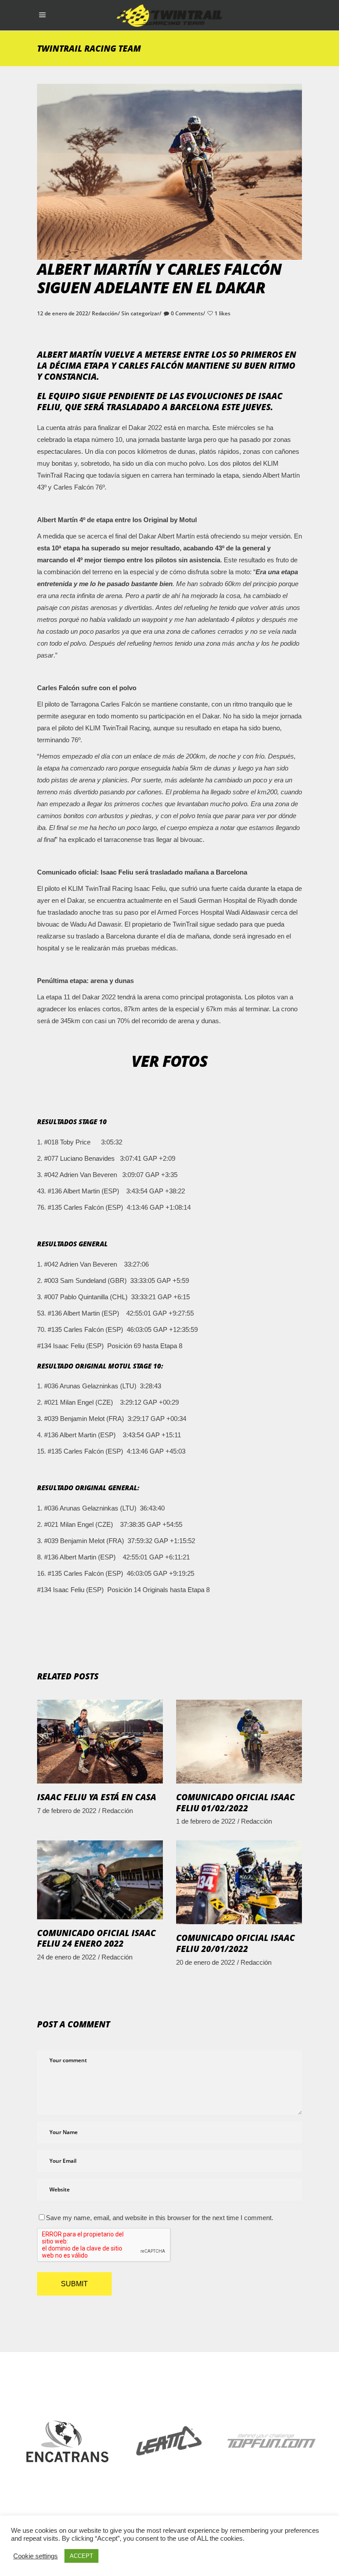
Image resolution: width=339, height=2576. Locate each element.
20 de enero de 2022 (205, 1962)
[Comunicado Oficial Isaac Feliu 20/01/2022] (239, 1882)
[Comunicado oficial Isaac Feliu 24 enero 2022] (100, 1880)
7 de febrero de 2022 (67, 1811)
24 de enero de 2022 (66, 1957)
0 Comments (187, 313)
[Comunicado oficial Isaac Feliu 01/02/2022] (239, 1742)
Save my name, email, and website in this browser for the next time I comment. (160, 2218)
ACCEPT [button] (81, 2556)
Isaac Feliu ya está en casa (97, 1797)
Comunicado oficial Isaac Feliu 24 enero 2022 (96, 1939)
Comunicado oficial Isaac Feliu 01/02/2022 (235, 1803)
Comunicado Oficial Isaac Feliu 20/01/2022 (235, 1943)
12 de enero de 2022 (63, 313)
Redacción (105, 313)
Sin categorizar (140, 313)
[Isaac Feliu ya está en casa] (100, 1742)
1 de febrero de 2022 (206, 1821)
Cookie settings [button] (36, 2556)
